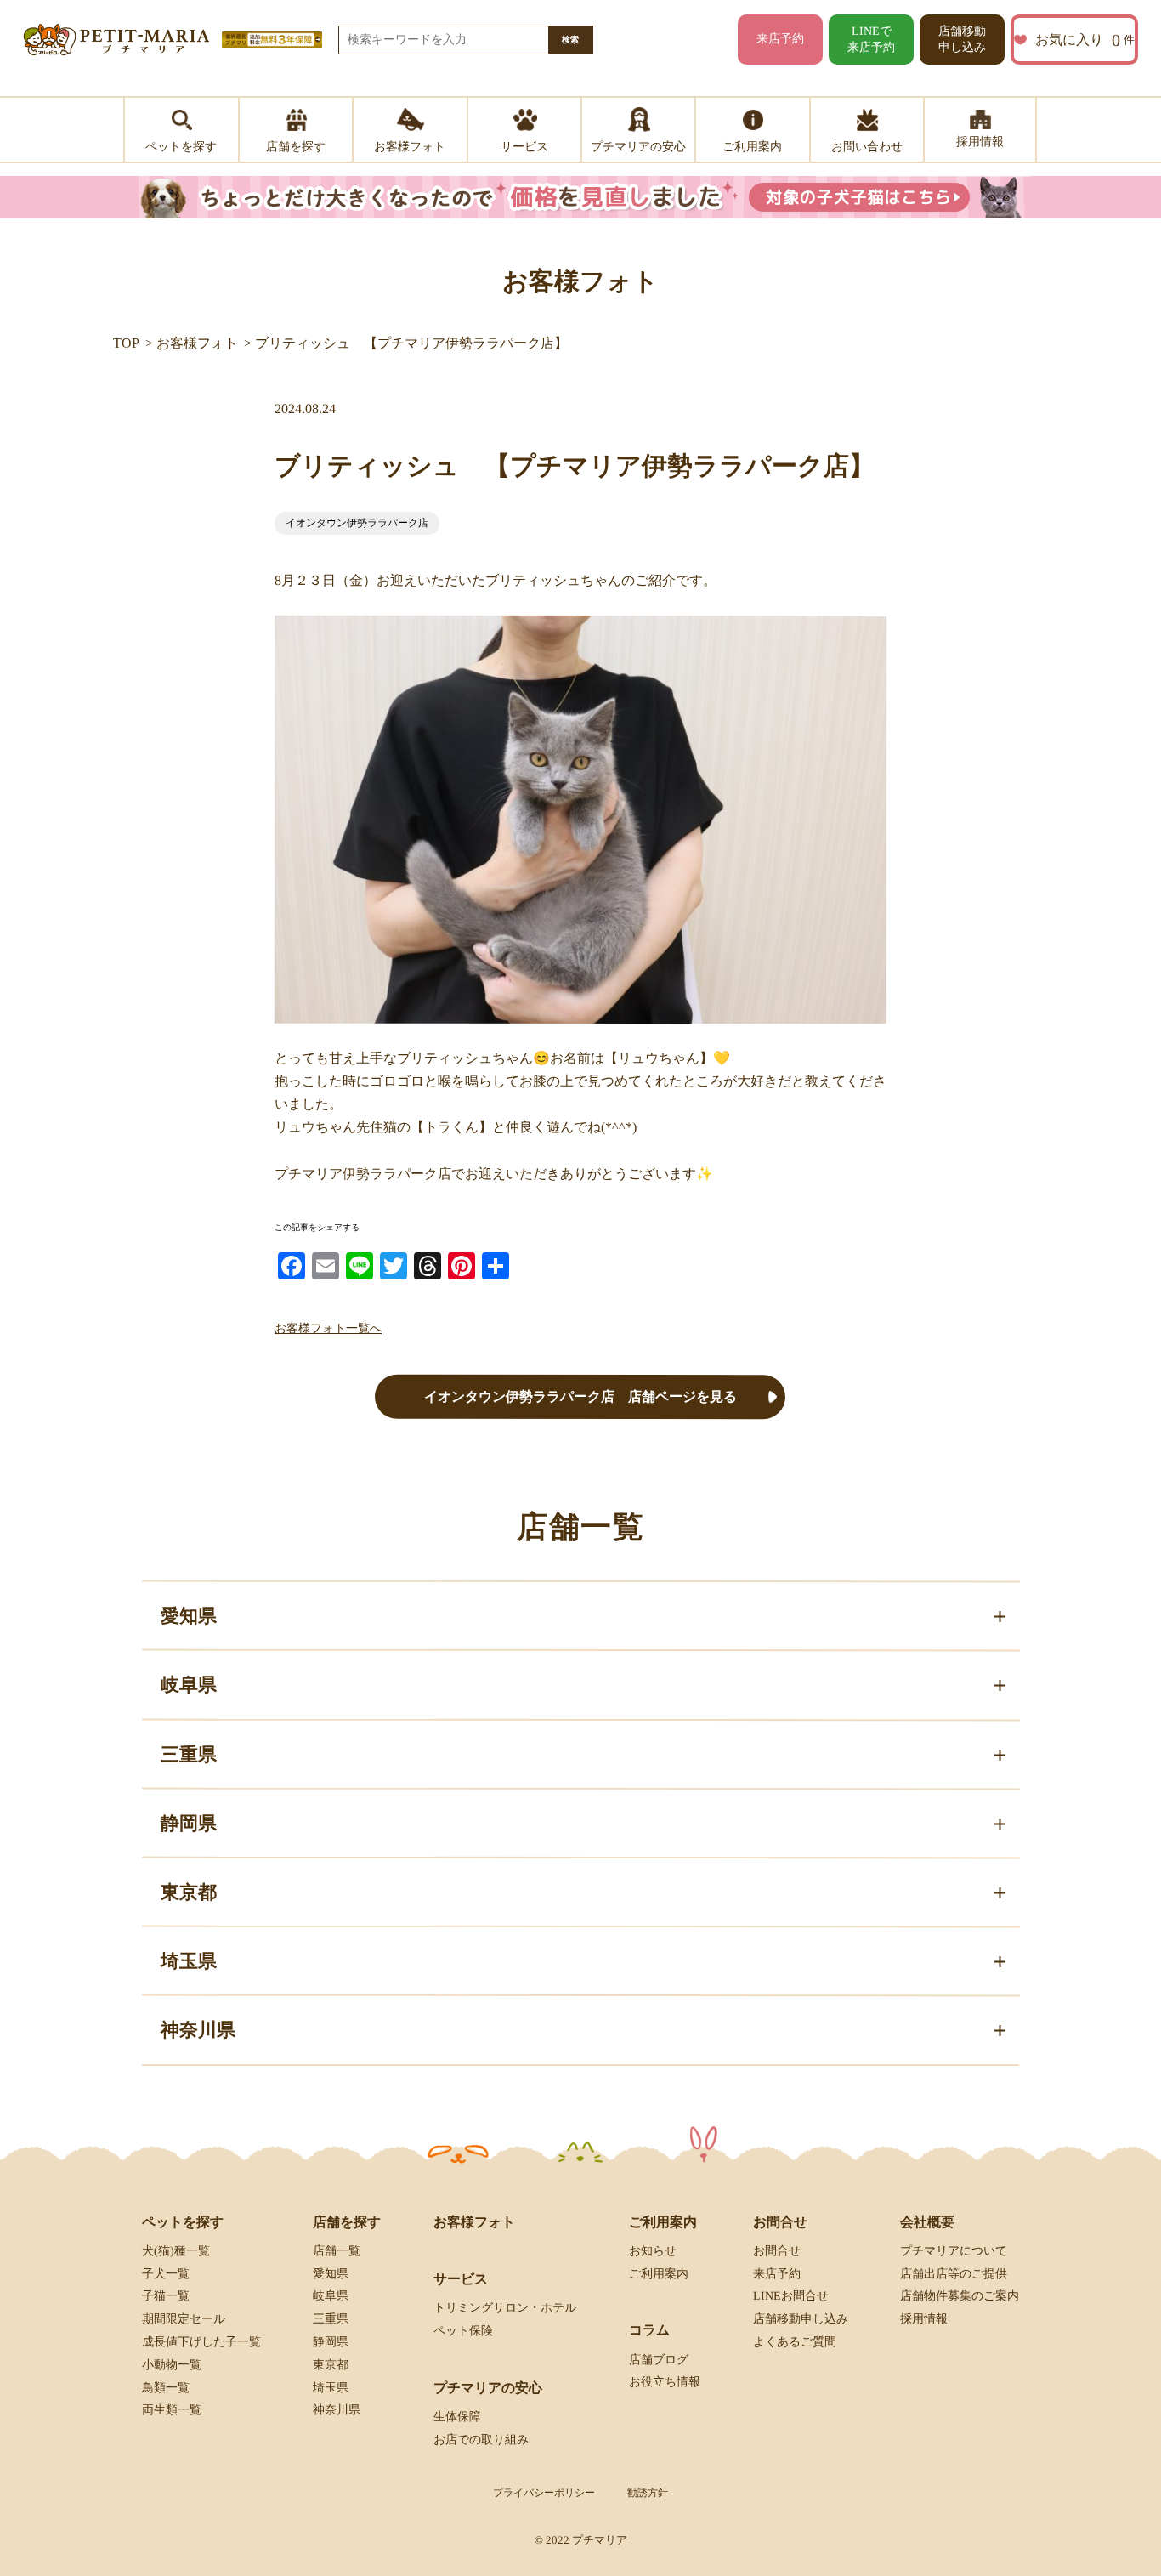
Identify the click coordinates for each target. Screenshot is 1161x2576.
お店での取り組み (481, 2439)
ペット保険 (463, 2331)
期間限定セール (184, 2319)
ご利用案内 (659, 2273)
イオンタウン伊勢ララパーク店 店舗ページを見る (580, 1396)
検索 (570, 40)
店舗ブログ (659, 2359)
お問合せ (777, 2251)
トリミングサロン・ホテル (505, 2308)
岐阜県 (331, 2296)
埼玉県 (331, 2387)
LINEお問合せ (791, 2296)
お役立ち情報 (665, 2382)
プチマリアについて (954, 2251)
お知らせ (653, 2251)
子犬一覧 (166, 2273)
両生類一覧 (172, 2410)
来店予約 (780, 39)
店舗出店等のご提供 (954, 2273)
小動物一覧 (172, 2365)
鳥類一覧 (166, 2387)
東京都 (331, 2365)
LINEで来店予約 (871, 39)
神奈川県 (337, 2410)
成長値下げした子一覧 (201, 2342)
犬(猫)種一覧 (176, 2251)
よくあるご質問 (795, 2342)
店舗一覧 (337, 2251)
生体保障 (457, 2417)
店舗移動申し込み (962, 39)
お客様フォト (197, 343)
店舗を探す (347, 2222)
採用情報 (924, 2319)
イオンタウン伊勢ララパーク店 (357, 523)
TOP (126, 343)
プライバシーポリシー (544, 2493)
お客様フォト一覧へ (328, 1328)
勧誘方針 (648, 2493)
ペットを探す (183, 2221)
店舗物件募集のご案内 (960, 2296)
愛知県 (331, 2273)
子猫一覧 (166, 2296)
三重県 (331, 2319)
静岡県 (331, 2342)
